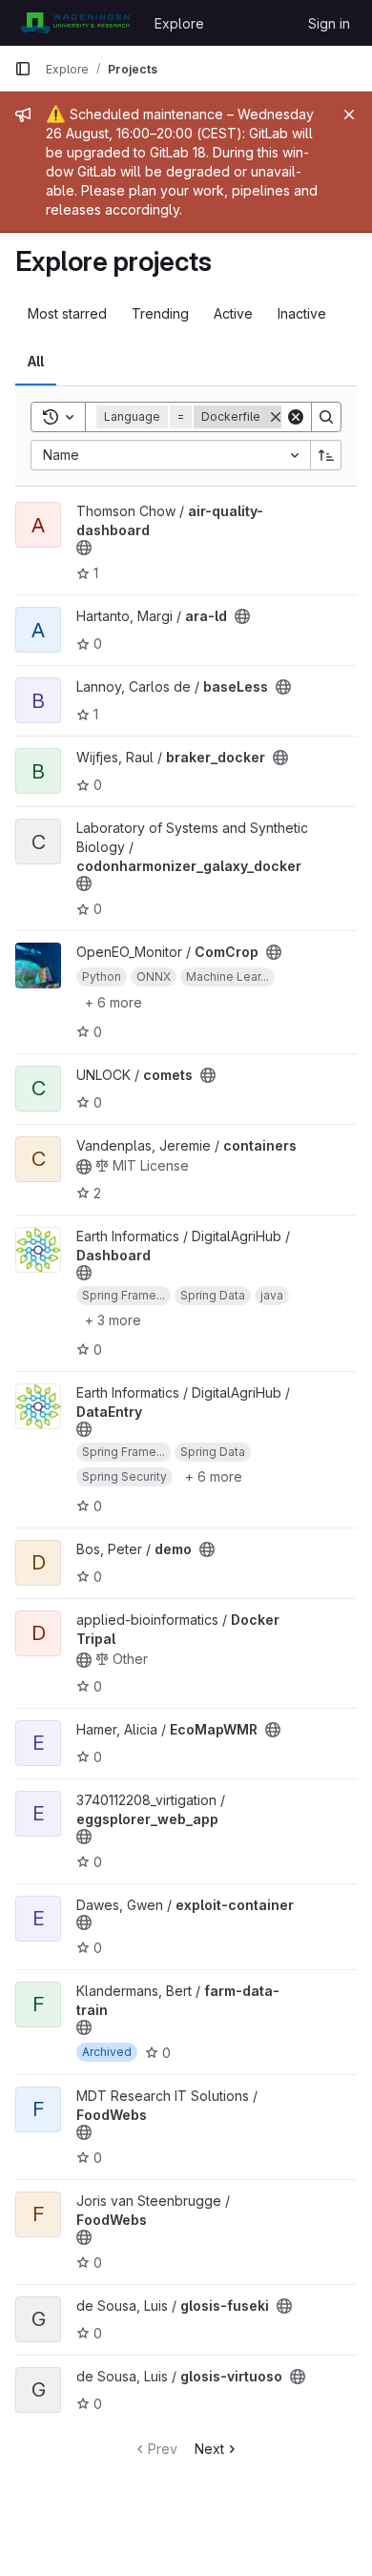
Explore (179, 23)
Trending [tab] (160, 313)
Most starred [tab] (67, 313)
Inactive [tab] (302, 313)
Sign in (329, 23)
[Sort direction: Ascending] (326, 455)
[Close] (349, 114)
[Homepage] (75, 23)
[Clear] (296, 417)
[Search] (326, 417)
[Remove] (276, 417)
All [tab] (36, 361)
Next (209, 2449)
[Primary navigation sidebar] (23, 69)
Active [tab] (233, 313)
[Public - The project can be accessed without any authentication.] (84, 548)
